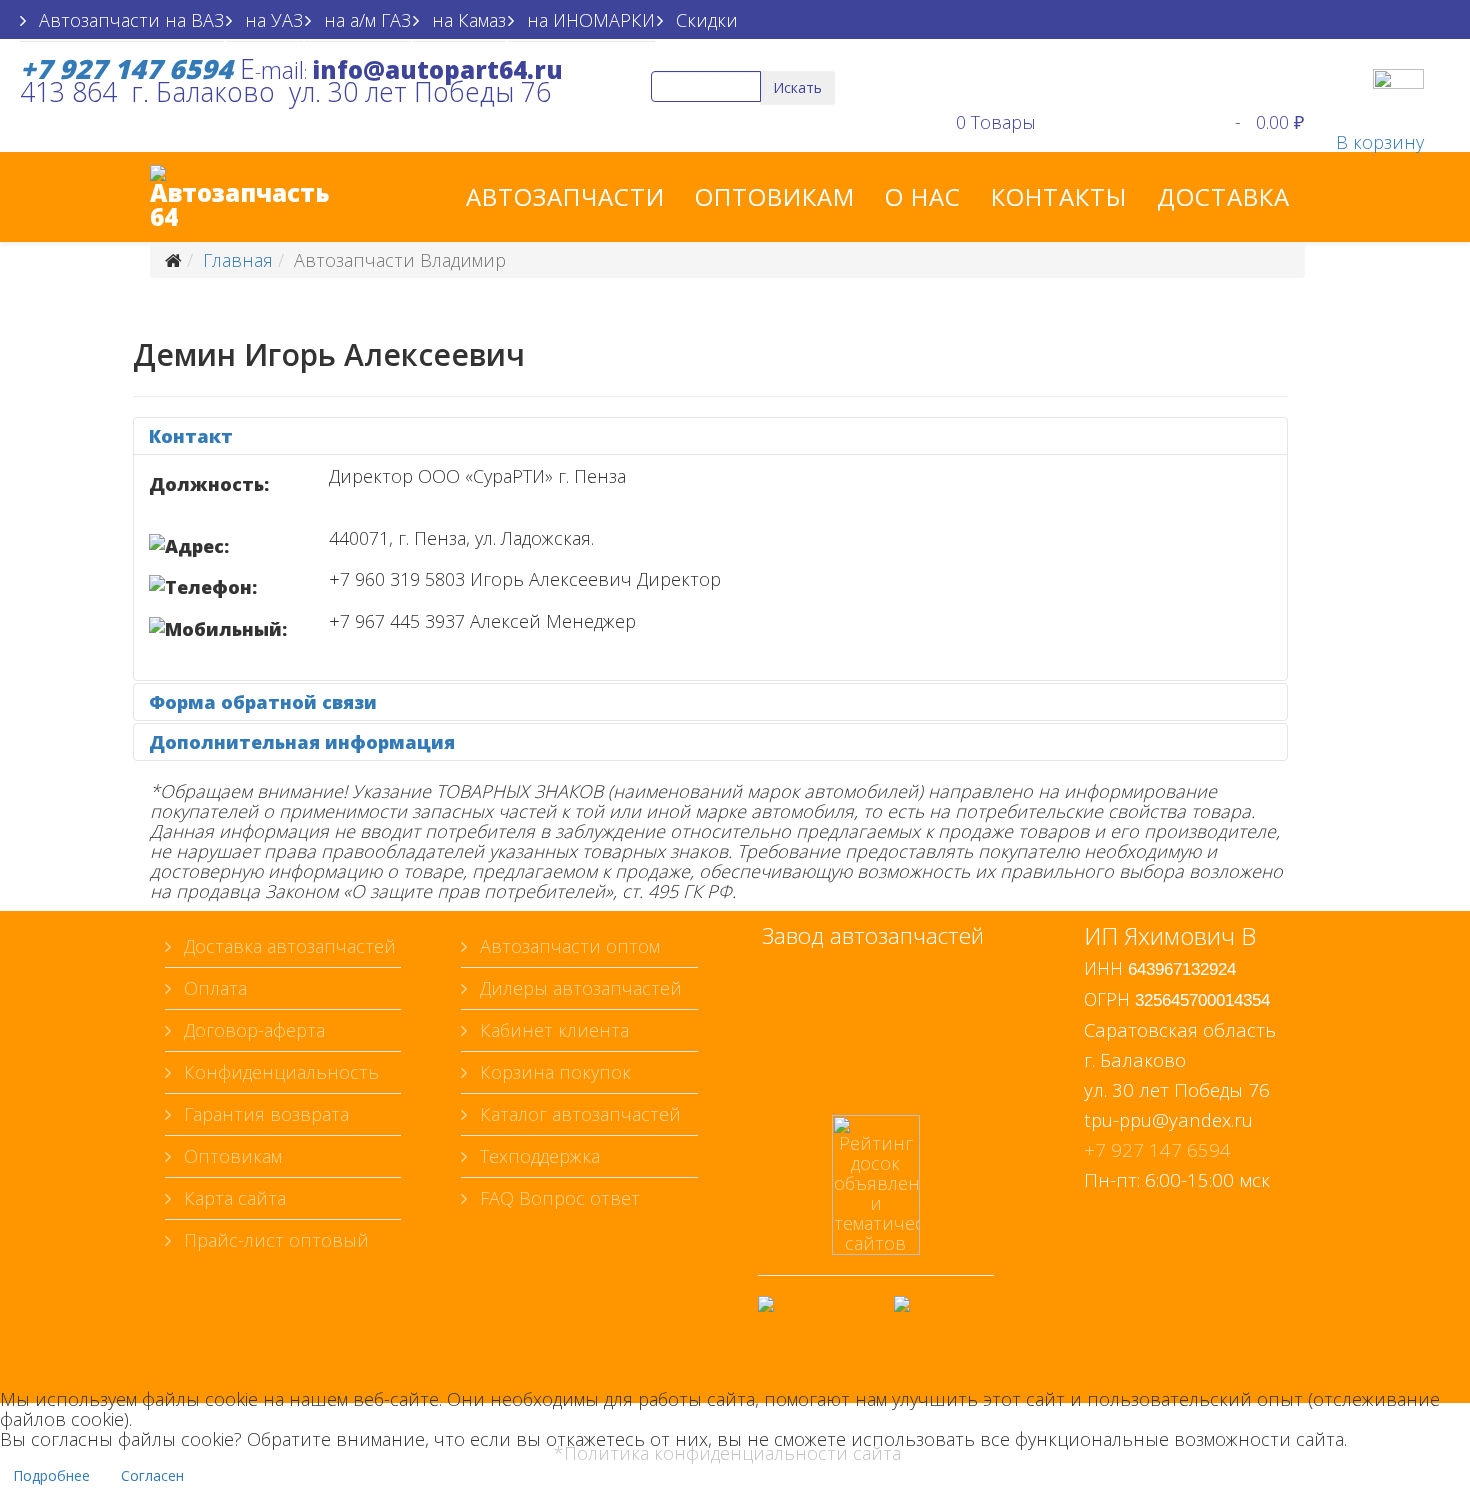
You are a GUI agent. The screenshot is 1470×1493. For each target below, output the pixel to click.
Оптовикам (775, 196)
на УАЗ (271, 20)
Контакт (191, 436)
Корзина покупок (553, 1072)
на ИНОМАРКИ (588, 20)
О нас (923, 196)
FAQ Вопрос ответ (557, 1198)
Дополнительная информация (302, 742)
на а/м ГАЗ (365, 20)
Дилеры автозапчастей (578, 988)
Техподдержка (537, 1156)
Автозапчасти (565, 196)
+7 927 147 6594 (1157, 1149)
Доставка (1223, 196)
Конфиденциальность (279, 1072)
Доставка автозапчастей (287, 946)
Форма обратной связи (263, 702)
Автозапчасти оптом (567, 946)
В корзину (1380, 142)
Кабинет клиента (552, 1030)
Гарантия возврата (264, 1114)
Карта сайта (232, 1198)
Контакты (1059, 196)
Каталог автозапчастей (578, 1114)
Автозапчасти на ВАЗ (129, 20)
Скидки (704, 20)
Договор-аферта (252, 1030)
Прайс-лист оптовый (274, 1240)
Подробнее (51, 1475)
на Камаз (466, 20)
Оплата (213, 988)
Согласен (152, 1475)
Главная (238, 260)
